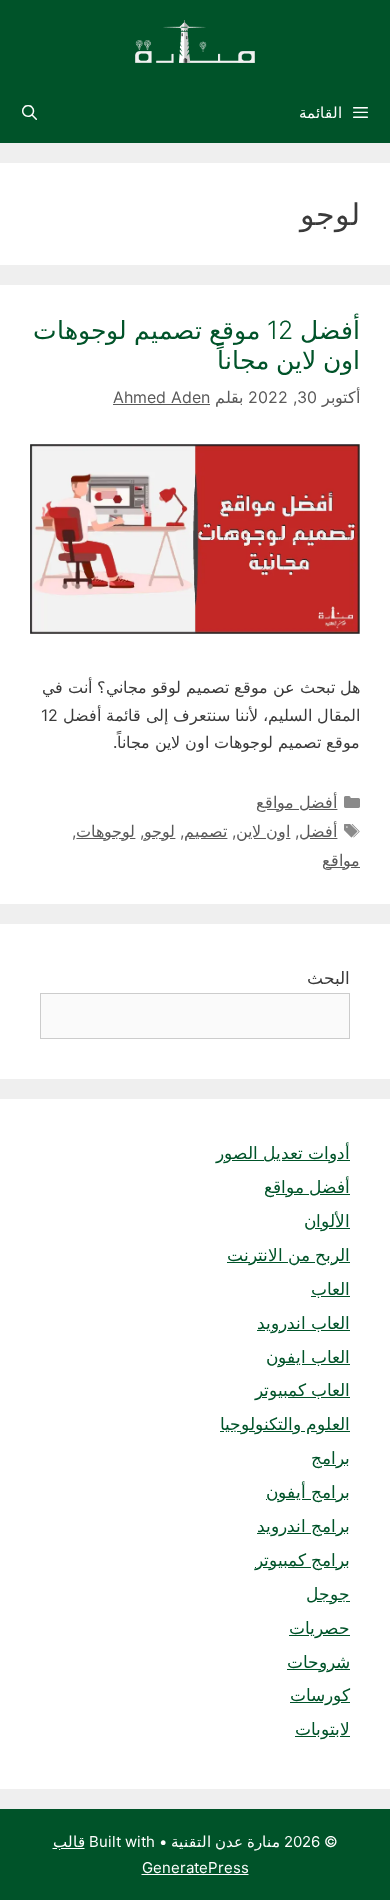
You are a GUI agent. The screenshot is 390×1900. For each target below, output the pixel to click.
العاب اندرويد (303, 1323)
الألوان (327, 1221)
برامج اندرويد (303, 1526)
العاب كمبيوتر (302, 1390)
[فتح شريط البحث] (29, 113)
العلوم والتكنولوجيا (285, 1424)
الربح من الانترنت (288, 1255)
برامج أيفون (308, 1492)
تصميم (205, 831)
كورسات (320, 1695)
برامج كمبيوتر (302, 1560)
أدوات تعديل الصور (283, 1153)
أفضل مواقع (296, 802)
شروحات (318, 1662)
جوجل (328, 1594)
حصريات (319, 1628)
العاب (330, 1289)
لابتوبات (322, 1729)
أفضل (318, 831)
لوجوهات (105, 831)
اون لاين (263, 831)
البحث (328, 978)
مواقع (341, 860)
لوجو (159, 831)
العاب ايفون (308, 1357)
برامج (330, 1458)
